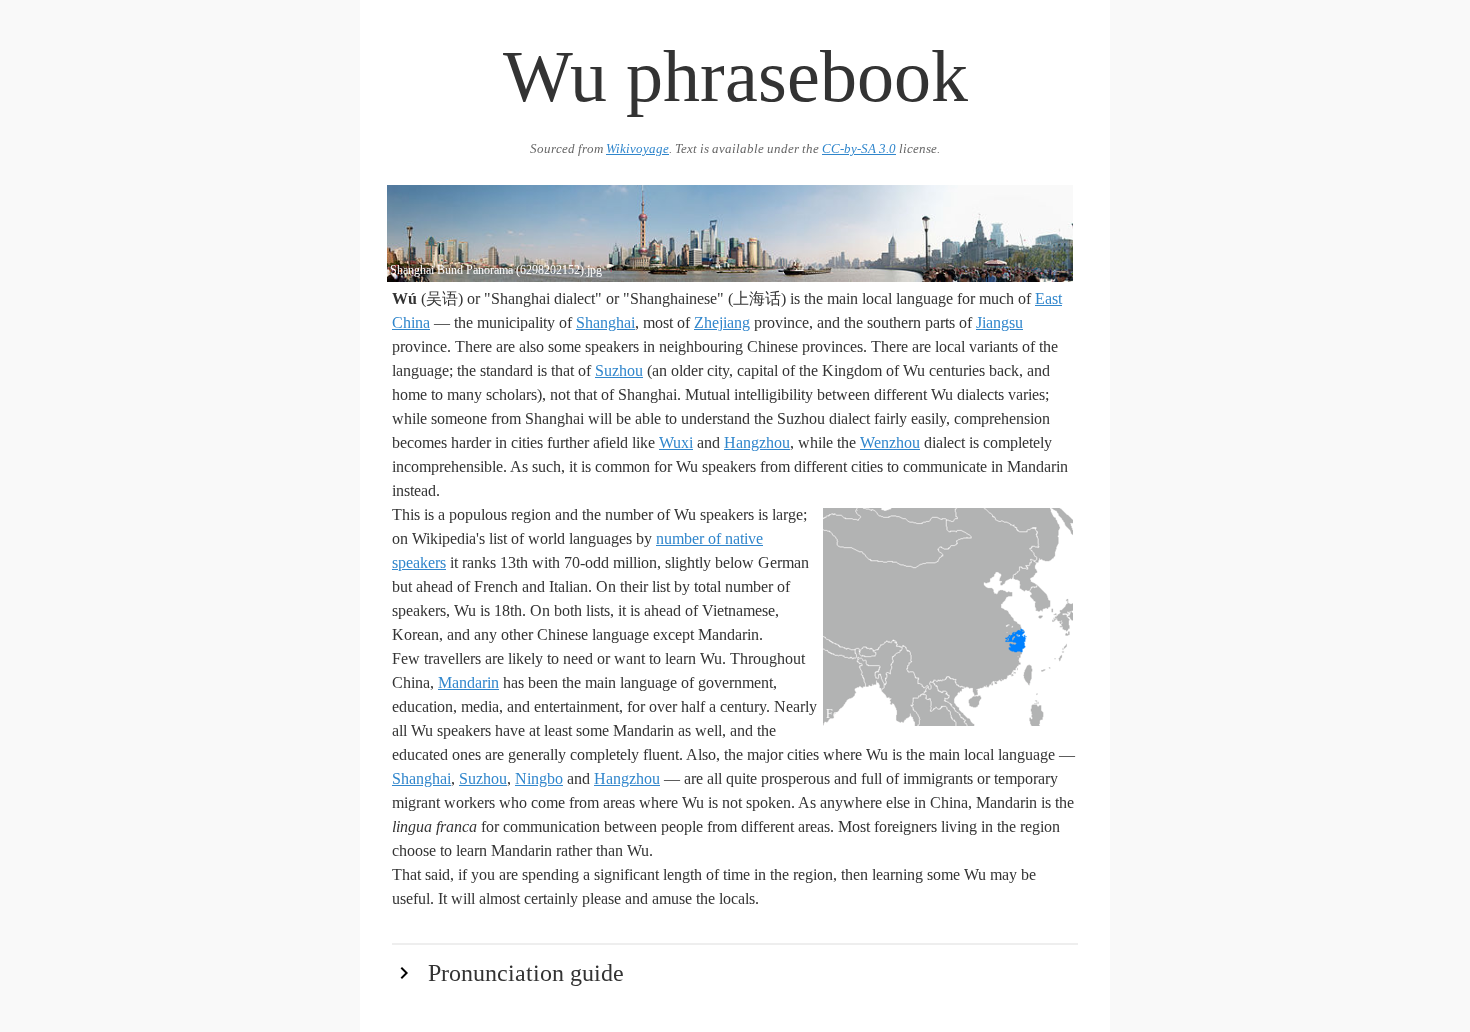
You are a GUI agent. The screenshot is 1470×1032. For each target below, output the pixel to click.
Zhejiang (722, 322)
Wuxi (676, 442)
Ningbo (539, 778)
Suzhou (619, 370)
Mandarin (468, 682)
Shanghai (605, 322)
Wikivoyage (637, 149)
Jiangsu (999, 322)
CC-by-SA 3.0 (859, 149)
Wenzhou (890, 442)
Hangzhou (757, 442)
